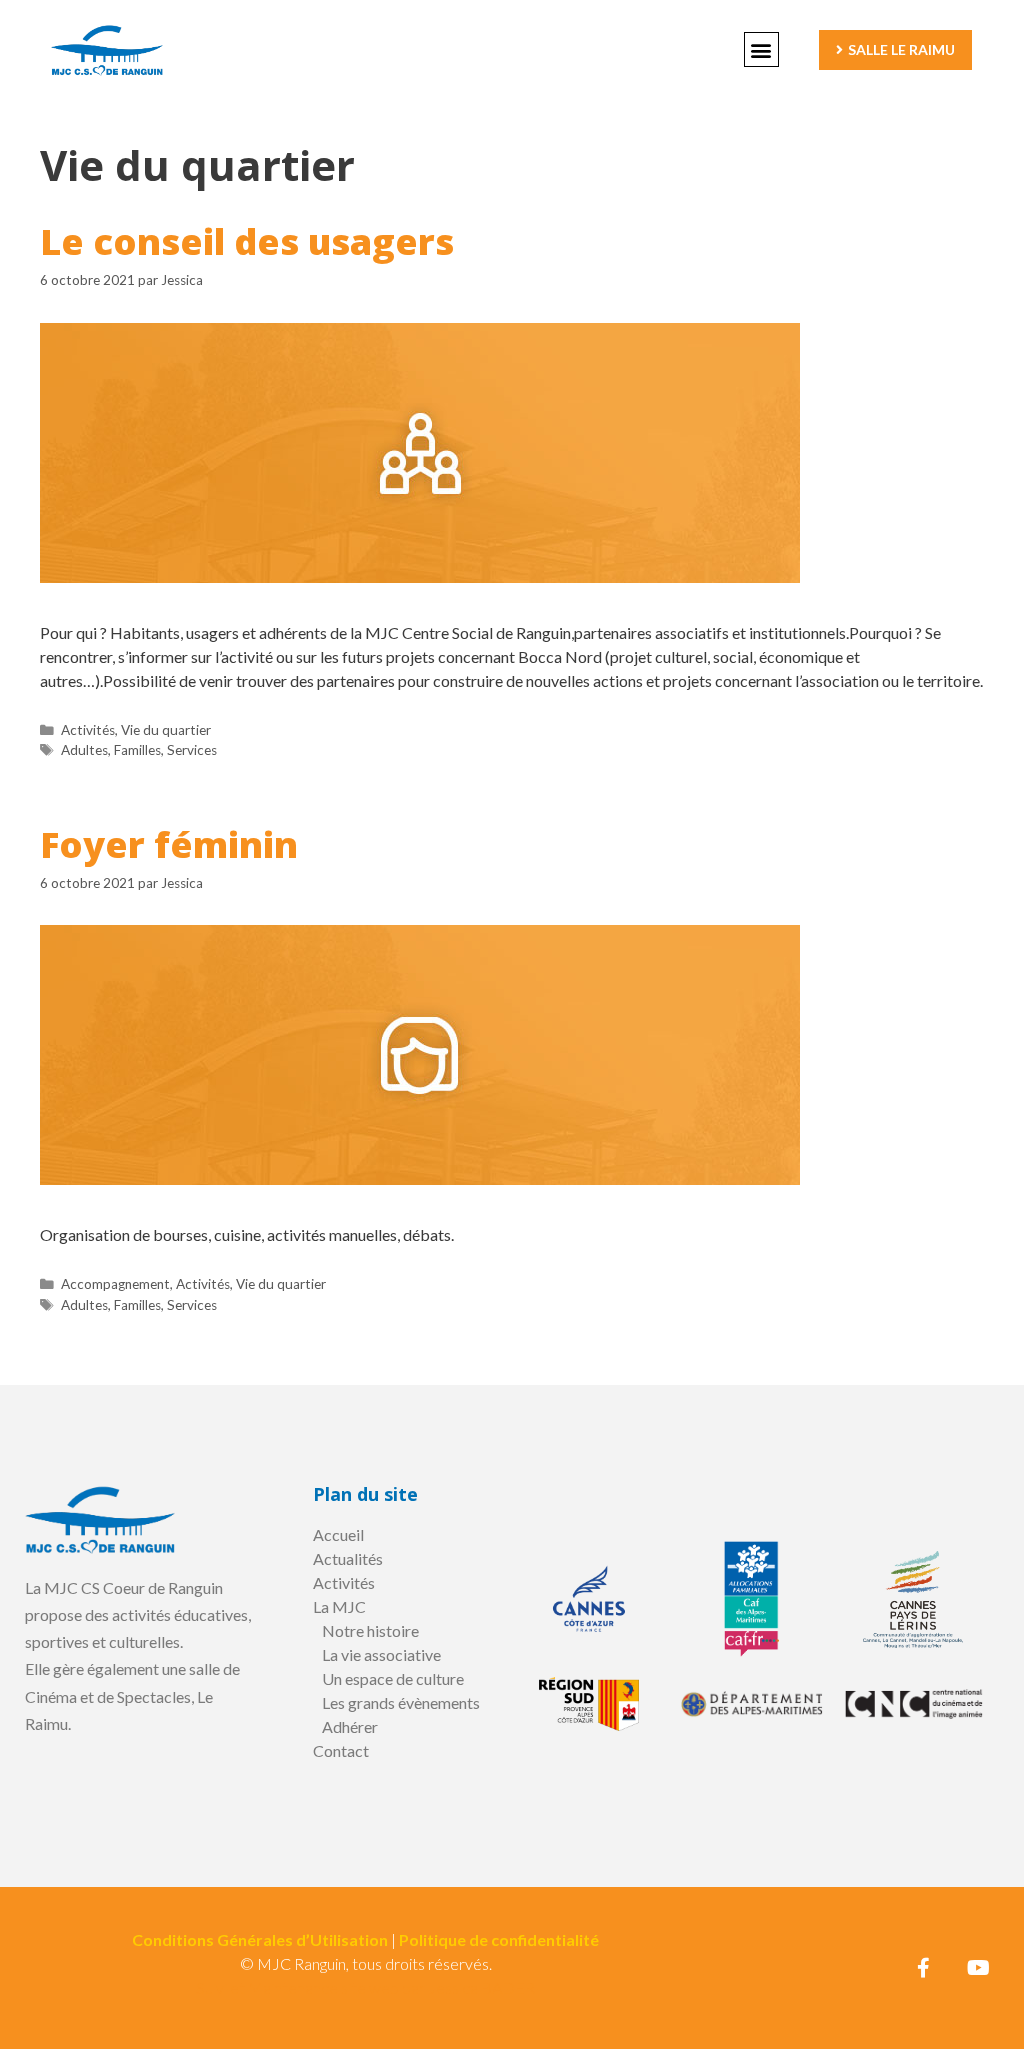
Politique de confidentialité (499, 1939)
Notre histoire (370, 1630)
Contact (341, 1750)
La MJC (339, 1606)
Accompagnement (115, 1284)
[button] (761, 49)
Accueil (338, 1534)
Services (192, 750)
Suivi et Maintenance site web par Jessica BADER (365, 1987)
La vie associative (381, 1654)
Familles (137, 750)
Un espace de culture (393, 1678)
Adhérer (350, 1726)
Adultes (84, 750)
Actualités (348, 1558)
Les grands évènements (401, 1702)
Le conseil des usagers (247, 241)
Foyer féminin (169, 844)
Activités (88, 730)
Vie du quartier (166, 730)
